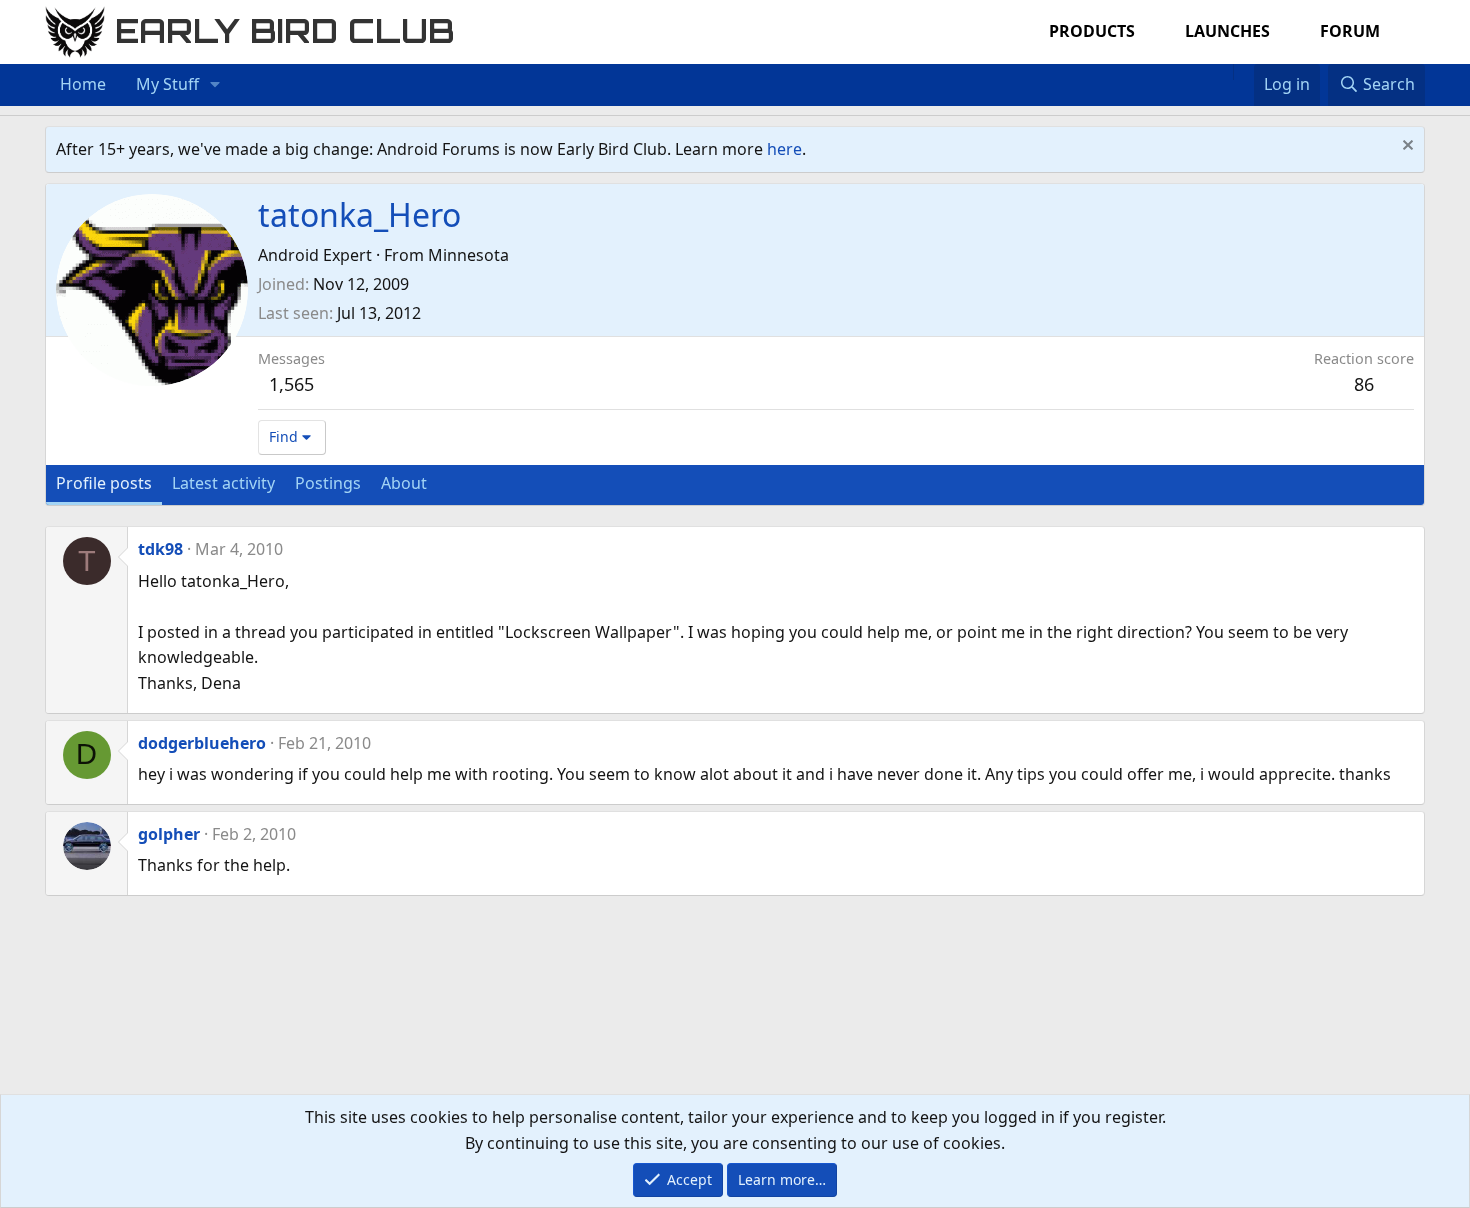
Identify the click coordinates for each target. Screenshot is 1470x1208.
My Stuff (167, 84)
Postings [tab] (328, 483)
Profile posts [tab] (104, 483)
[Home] (1223, 72)
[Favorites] (1243, 72)
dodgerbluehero (202, 743)
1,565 (291, 384)
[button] (215, 85)
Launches (1227, 31)
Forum (1350, 31)
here (784, 149)
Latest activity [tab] (223, 483)
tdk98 (160, 549)
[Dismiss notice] (1405, 147)
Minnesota (468, 255)
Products (1092, 31)
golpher (169, 834)
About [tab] (404, 483)
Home (83, 84)
